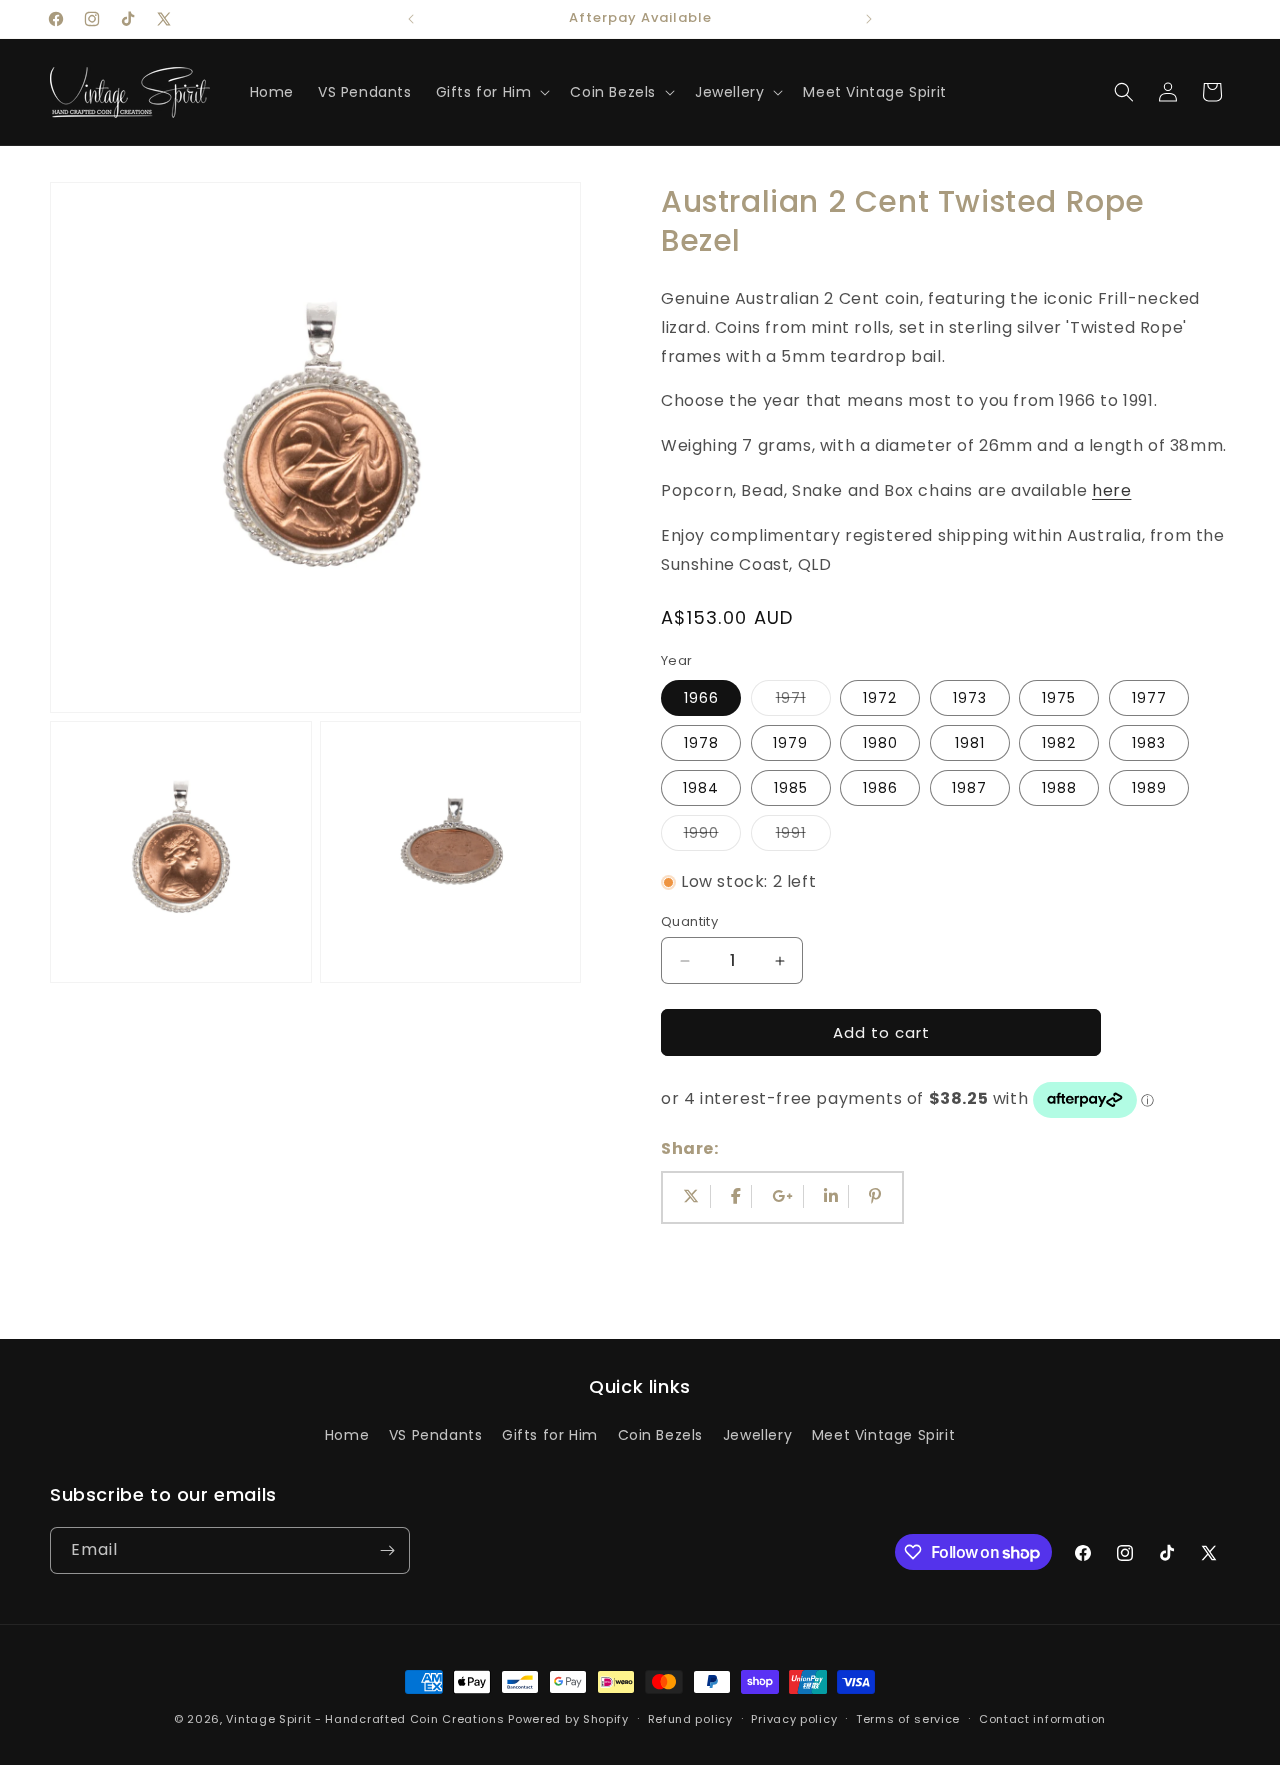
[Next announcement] (869, 19)
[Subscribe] (387, 1550)
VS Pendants (436, 1435)
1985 (791, 788)
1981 (970, 743)
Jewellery (757, 1435)
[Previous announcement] (411, 19)
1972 (880, 698)
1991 (803, 836)
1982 (1059, 743)
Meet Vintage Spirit (883, 1435)
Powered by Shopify (568, 1719)
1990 (712, 836)
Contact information (1042, 1719)
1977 (1149, 698)
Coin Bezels (661, 1435)
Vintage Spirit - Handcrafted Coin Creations (365, 1719)
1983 (1149, 743)
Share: (690, 1148)
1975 (1059, 698)
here (1111, 490)
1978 (701, 743)
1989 (1149, 788)
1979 (790, 743)
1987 (969, 788)
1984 (701, 788)
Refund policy (690, 1719)
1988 (1059, 788)
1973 (970, 698)
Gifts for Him (550, 1435)
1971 (803, 701)
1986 (880, 788)
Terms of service (908, 1719)
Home (347, 1435)
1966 (701, 698)
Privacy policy (794, 1719)
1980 (880, 743)
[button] (491, 92)
